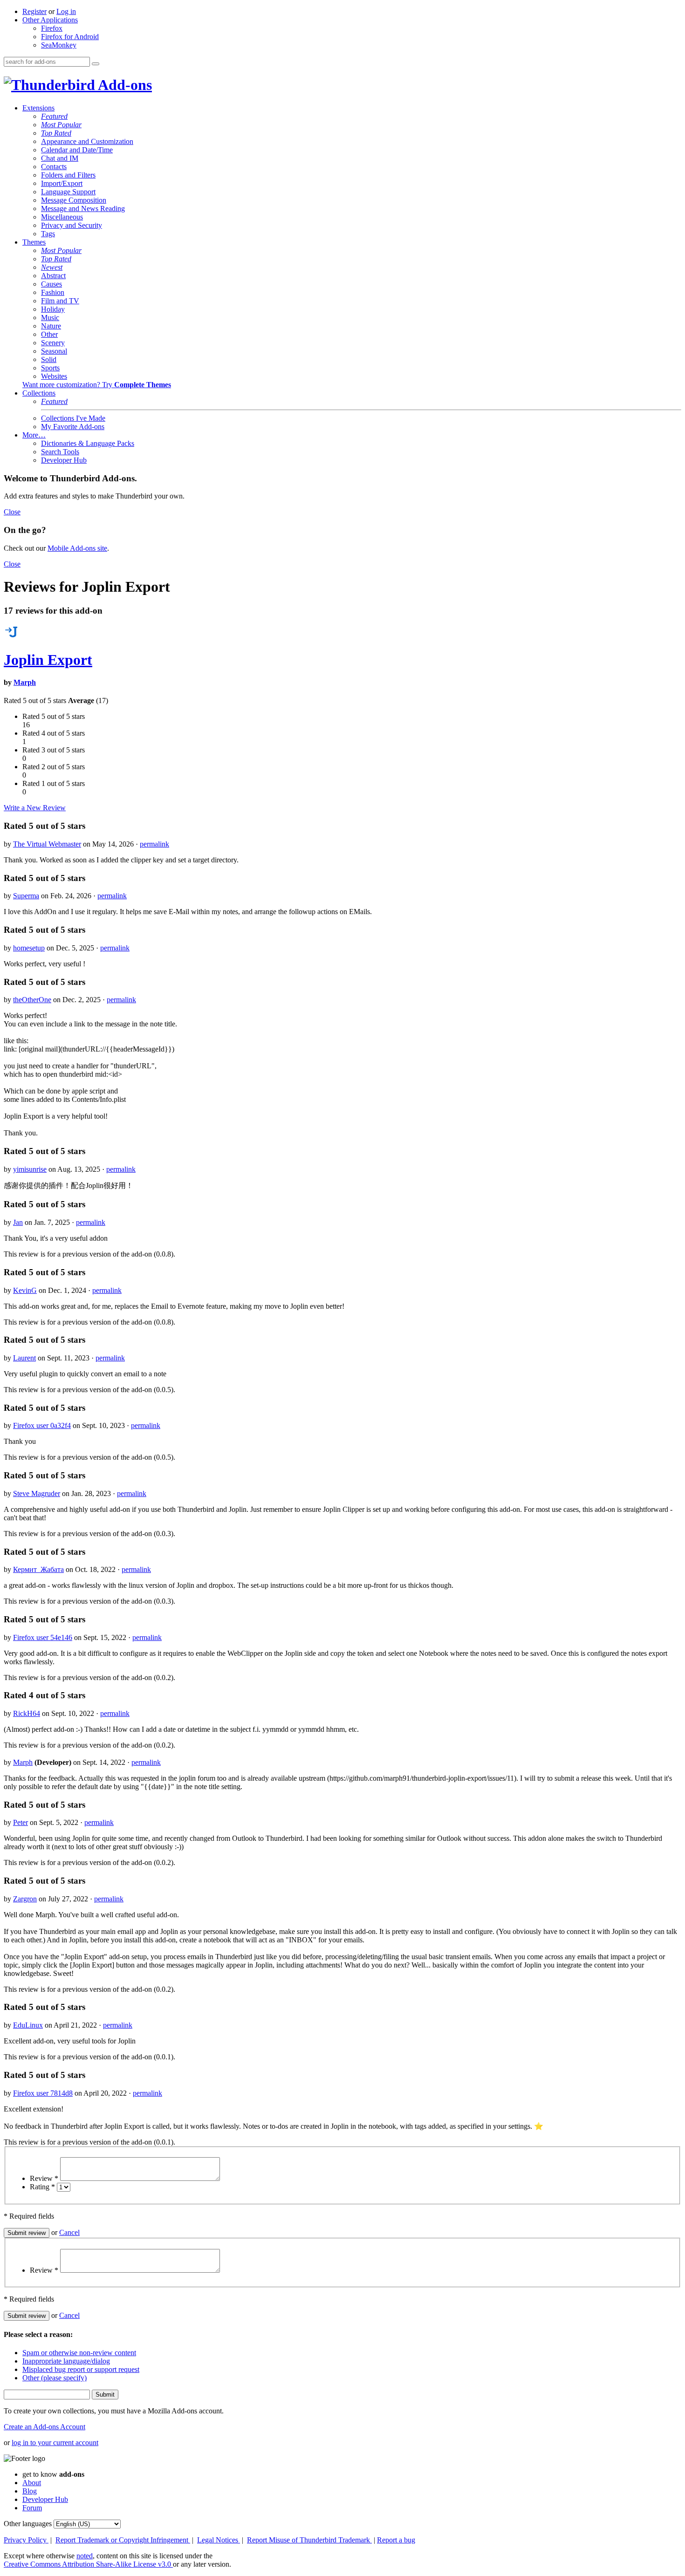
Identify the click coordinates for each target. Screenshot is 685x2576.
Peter (21, 1822)
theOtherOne (32, 1000)
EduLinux (28, 2025)
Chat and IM (60, 158)
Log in (66, 11)
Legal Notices (219, 2540)
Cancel (69, 2232)
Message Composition (74, 200)
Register (34, 11)
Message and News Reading (83, 208)
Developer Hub (64, 460)
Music (50, 318)
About (32, 2483)
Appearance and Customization (87, 141)
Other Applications (50, 20)
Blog (30, 2491)
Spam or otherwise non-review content (79, 2353)
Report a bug (396, 2540)
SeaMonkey (59, 45)
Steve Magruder (37, 1493)
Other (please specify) (55, 2378)
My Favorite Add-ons (73, 427)
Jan (18, 1222)
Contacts (54, 167)
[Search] (96, 64)
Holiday (53, 309)
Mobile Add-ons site (77, 548)
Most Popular (61, 125)
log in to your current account (55, 2443)
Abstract (53, 276)
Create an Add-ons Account (45, 2427)
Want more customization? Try (97, 385)
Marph (25, 682)
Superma (26, 896)
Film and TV (60, 301)
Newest (52, 267)
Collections (39, 393)
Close (12, 512)
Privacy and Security (72, 225)
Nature (51, 326)
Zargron (25, 1899)
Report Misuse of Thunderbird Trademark (309, 2540)
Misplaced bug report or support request (81, 2369)
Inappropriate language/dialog (66, 2361)
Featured (54, 116)
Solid (49, 359)
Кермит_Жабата (38, 1569)
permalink (154, 844)
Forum (32, 2508)
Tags (48, 234)
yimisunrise (30, 1169)
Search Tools (60, 452)
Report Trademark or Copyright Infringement (123, 2540)
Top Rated (56, 133)
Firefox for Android (70, 37)
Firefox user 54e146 (43, 1637)
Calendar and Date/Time (77, 150)
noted (85, 2556)
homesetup (29, 948)
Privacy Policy (26, 2540)
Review (44, 2178)
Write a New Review (35, 808)
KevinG (25, 1290)
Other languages (28, 2524)
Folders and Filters (68, 175)
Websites (54, 376)
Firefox (52, 28)
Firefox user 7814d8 (43, 2093)
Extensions (38, 108)
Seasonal (54, 351)
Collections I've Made (73, 418)
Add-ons (123, 85)
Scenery (53, 343)
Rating (42, 2187)
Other (49, 334)
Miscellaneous (62, 217)
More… (34, 435)
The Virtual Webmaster (47, 844)
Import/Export (62, 183)
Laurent (24, 1358)
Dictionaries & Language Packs (88, 443)
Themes (34, 242)
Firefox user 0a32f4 (42, 1425)
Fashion (53, 292)
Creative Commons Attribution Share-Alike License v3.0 (88, 2564)
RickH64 (27, 1713)
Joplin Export (48, 660)
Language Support (68, 192)
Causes (51, 284)
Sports (50, 368)
